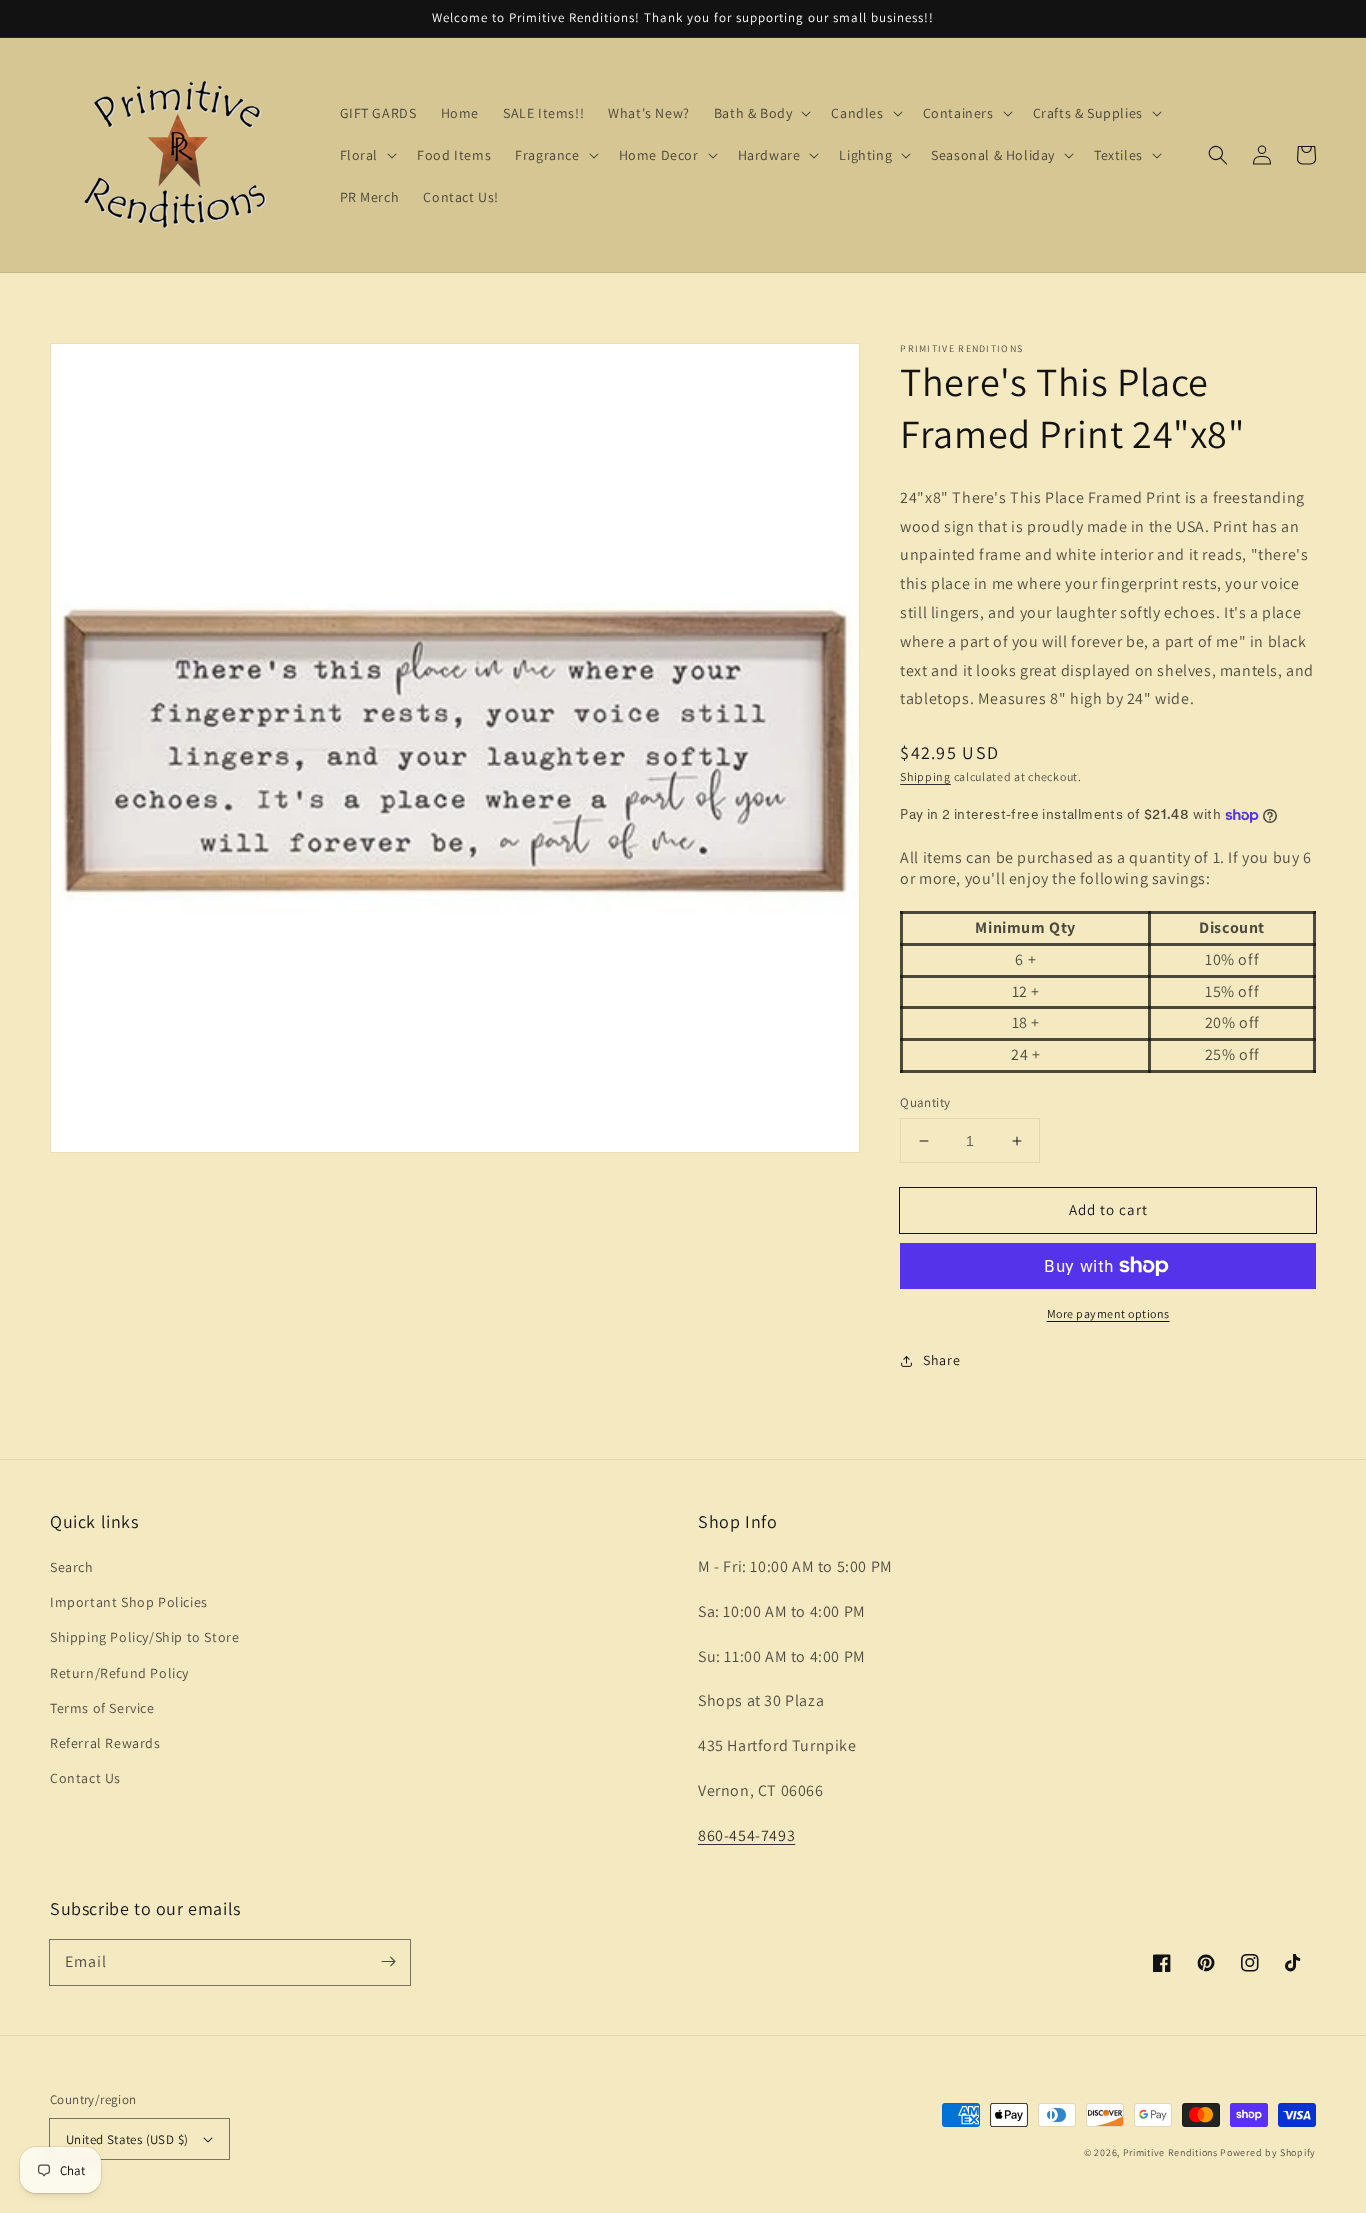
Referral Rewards (105, 1743)
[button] (1218, 155)
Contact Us (85, 1778)
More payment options (1108, 1313)
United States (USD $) (127, 2139)
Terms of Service (102, 1708)
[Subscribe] (388, 1962)
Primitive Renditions (1170, 2152)
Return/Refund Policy (119, 1673)
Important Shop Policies (129, 1602)
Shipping (925, 776)
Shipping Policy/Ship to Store (144, 1637)
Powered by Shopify (1268, 2152)
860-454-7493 (746, 1835)
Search (72, 1567)
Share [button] (941, 1360)
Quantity (925, 1102)
